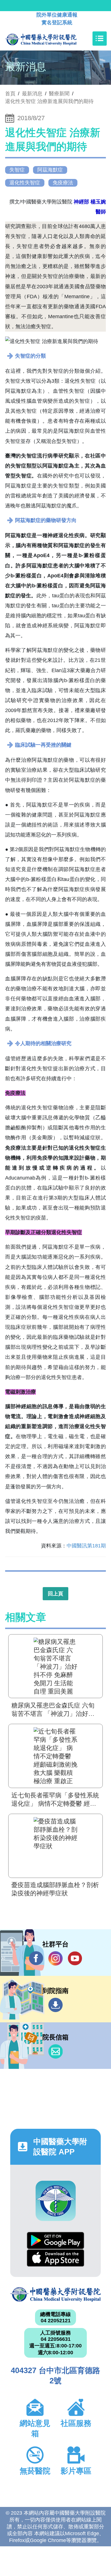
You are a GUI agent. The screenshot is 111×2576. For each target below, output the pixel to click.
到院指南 (55, 2005)
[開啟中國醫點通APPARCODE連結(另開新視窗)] (56, 2201)
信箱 (55, 2051)
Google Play (55, 2241)
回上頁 (55, 1594)
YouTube (75, 1958)
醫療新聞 (59, 94)
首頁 (10, 94)
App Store (55, 2258)
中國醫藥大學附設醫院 (55, 2294)
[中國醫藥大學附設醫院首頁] (49, 39)
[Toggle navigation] (100, 39)
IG (55, 1958)
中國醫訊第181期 (86, 1546)
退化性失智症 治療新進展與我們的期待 (49, 101)
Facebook (36, 1958)
